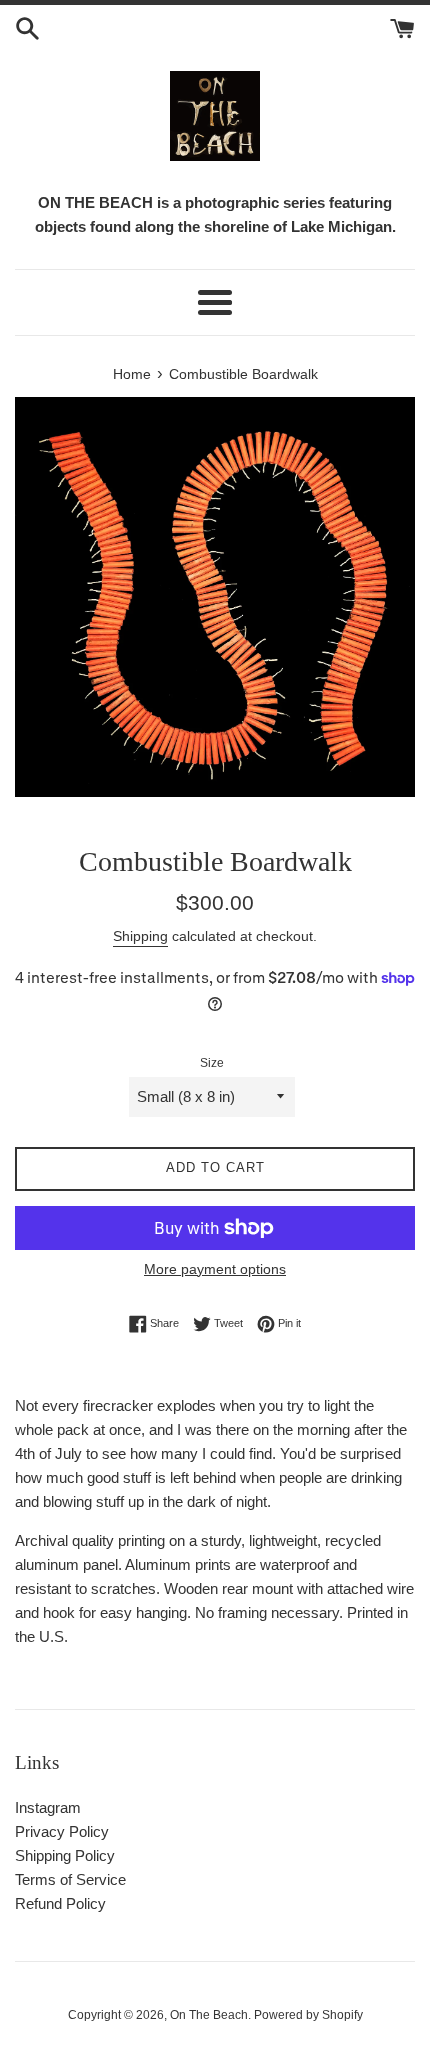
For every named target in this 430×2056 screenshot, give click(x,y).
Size (212, 1063)
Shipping (140, 936)
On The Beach (209, 2015)
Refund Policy (60, 1903)
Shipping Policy (65, 1855)
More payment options (215, 1269)
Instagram (48, 1807)
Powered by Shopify (308, 2015)
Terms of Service (70, 1879)
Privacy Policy (62, 1831)
